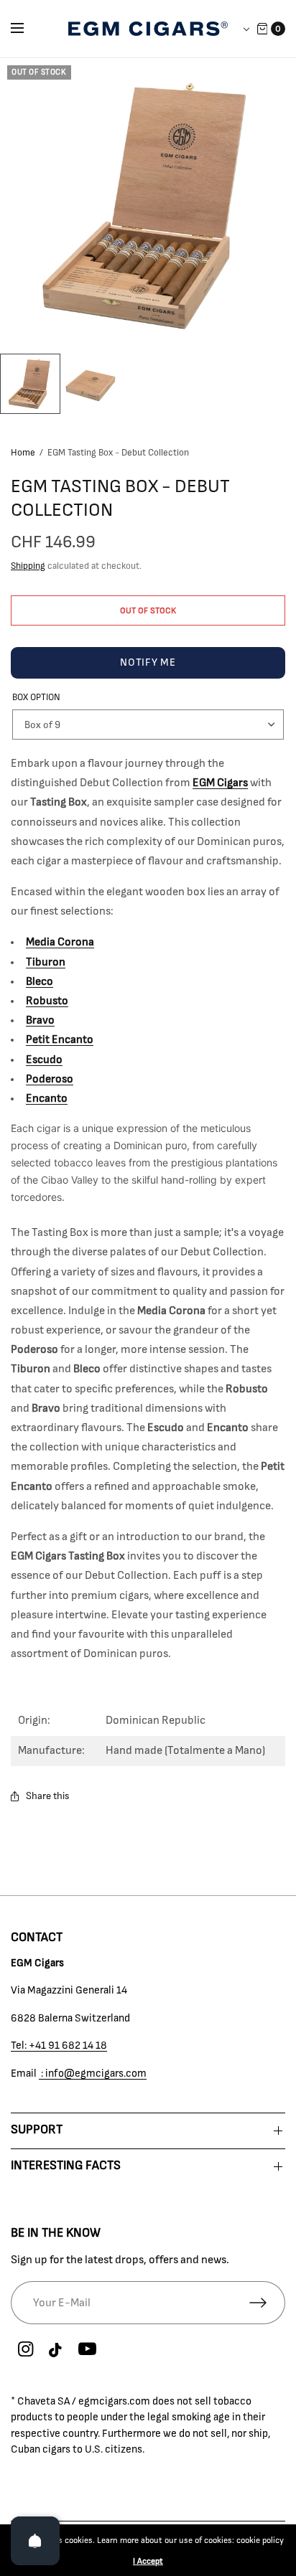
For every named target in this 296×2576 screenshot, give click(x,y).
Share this (48, 1796)
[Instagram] (25, 2349)
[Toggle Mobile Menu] (27, 29)
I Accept (148, 2561)
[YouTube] (87, 2349)
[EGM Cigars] (148, 29)
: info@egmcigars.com (93, 2073)
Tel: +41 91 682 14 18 (59, 2046)
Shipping (28, 566)
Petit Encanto (60, 1039)
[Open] (35, 2541)
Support (37, 2130)
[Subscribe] (267, 2303)
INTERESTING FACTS (66, 2166)
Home (23, 453)
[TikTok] (56, 2351)
